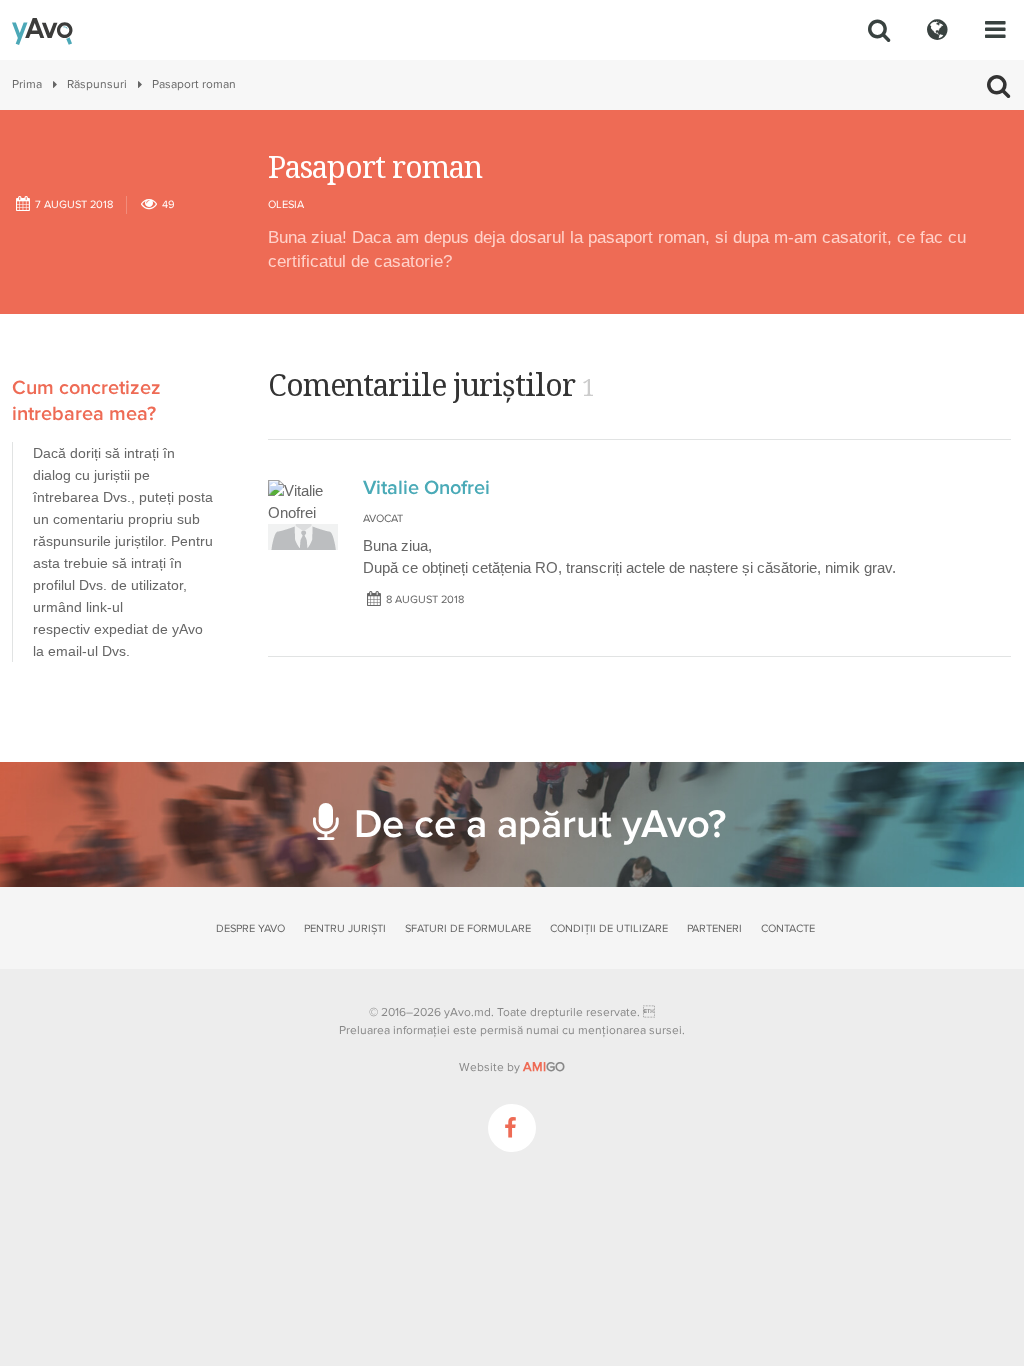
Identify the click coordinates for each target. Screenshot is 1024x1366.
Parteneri (714, 928)
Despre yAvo (250, 928)
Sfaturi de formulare (468, 928)
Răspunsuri (97, 84)
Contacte (788, 928)
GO (544, 1067)
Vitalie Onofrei (426, 488)
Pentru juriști (345, 928)
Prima (27, 84)
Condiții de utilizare (609, 928)
